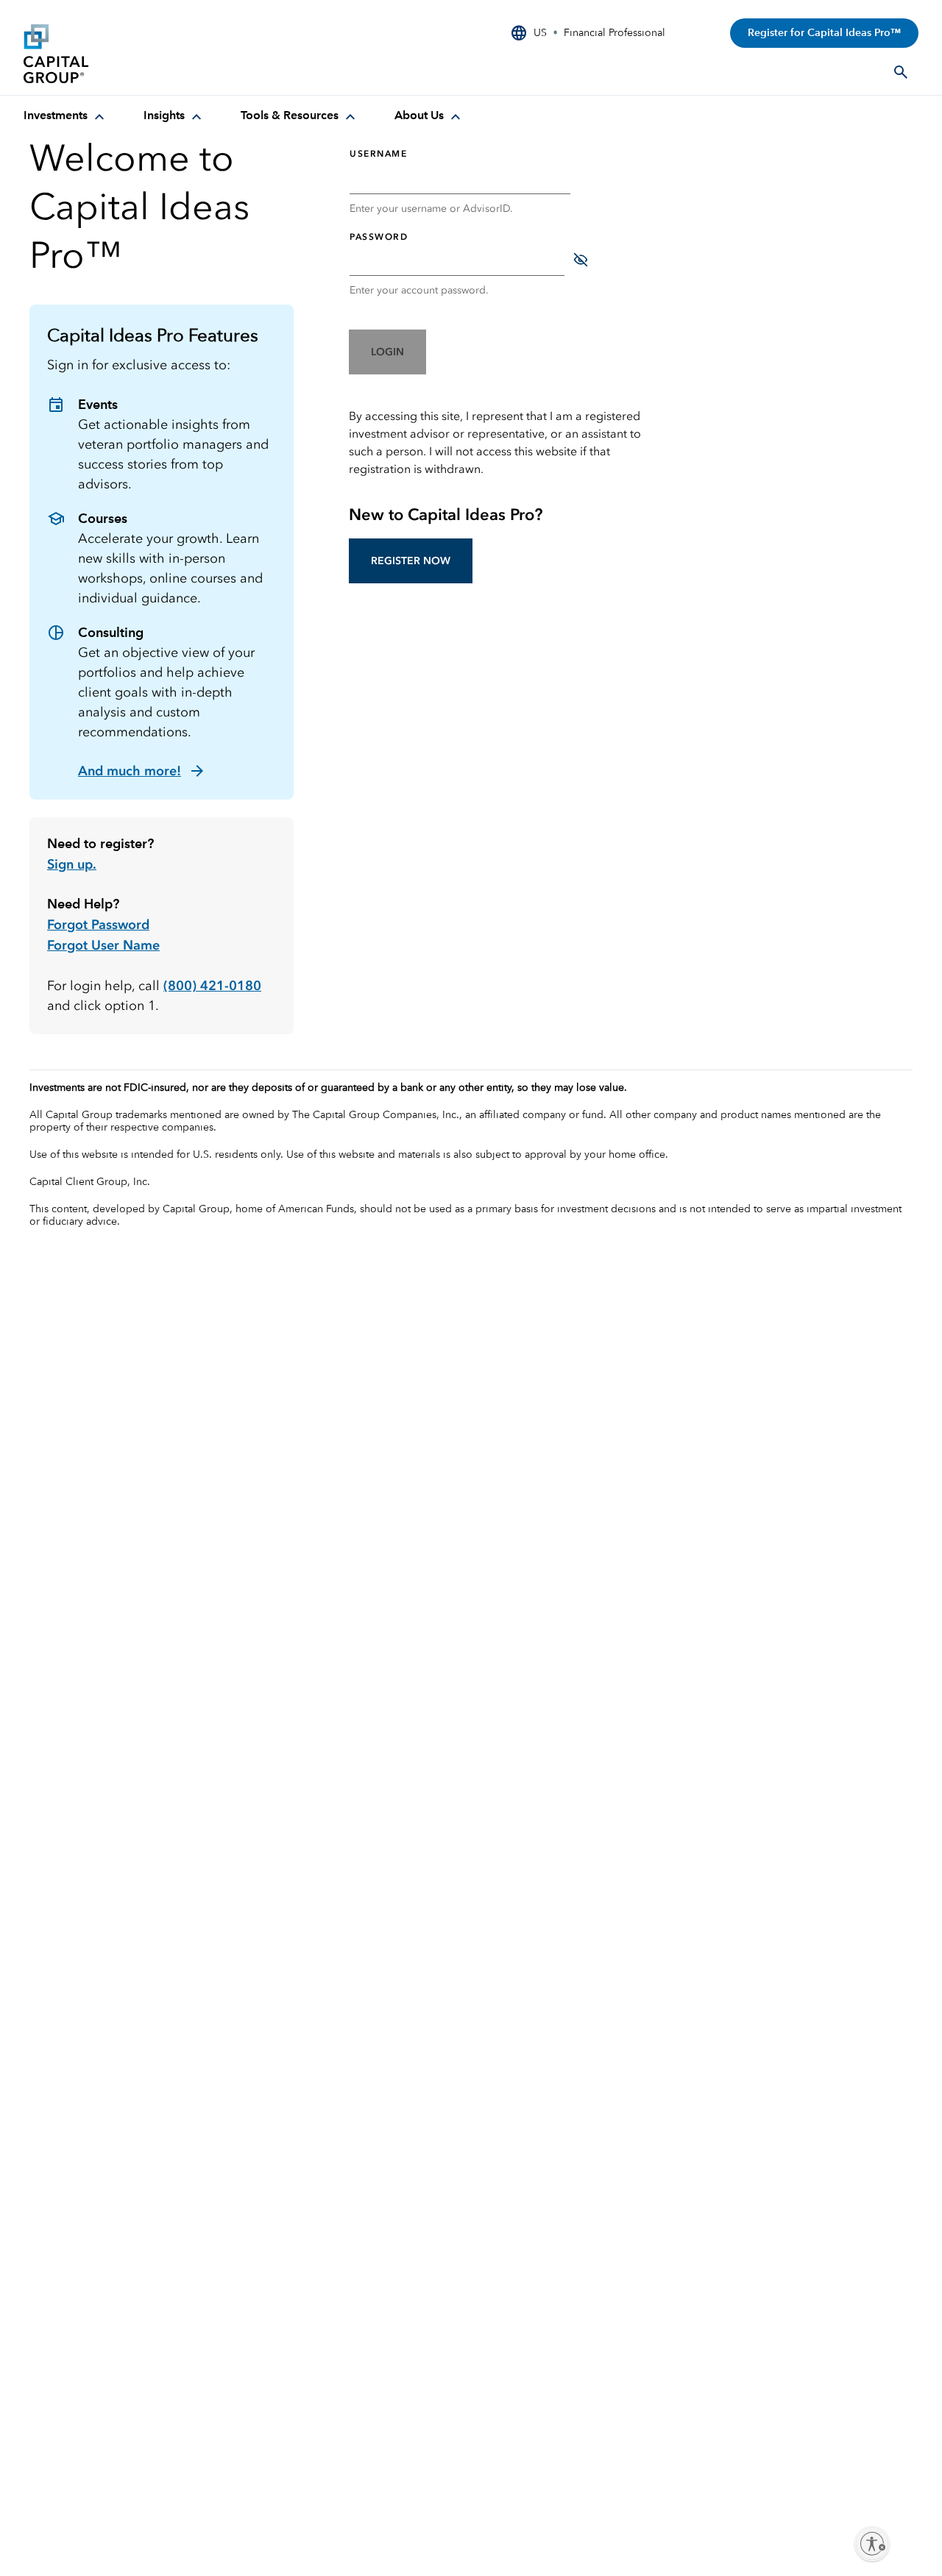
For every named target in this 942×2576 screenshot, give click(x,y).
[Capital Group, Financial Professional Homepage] (134, 54)
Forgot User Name (103, 945)
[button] (387, 352)
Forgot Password (98, 925)
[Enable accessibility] (872, 2544)
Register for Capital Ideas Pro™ (824, 33)
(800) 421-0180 (212, 986)
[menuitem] (66, 116)
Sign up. (72, 864)
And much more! (130, 771)
